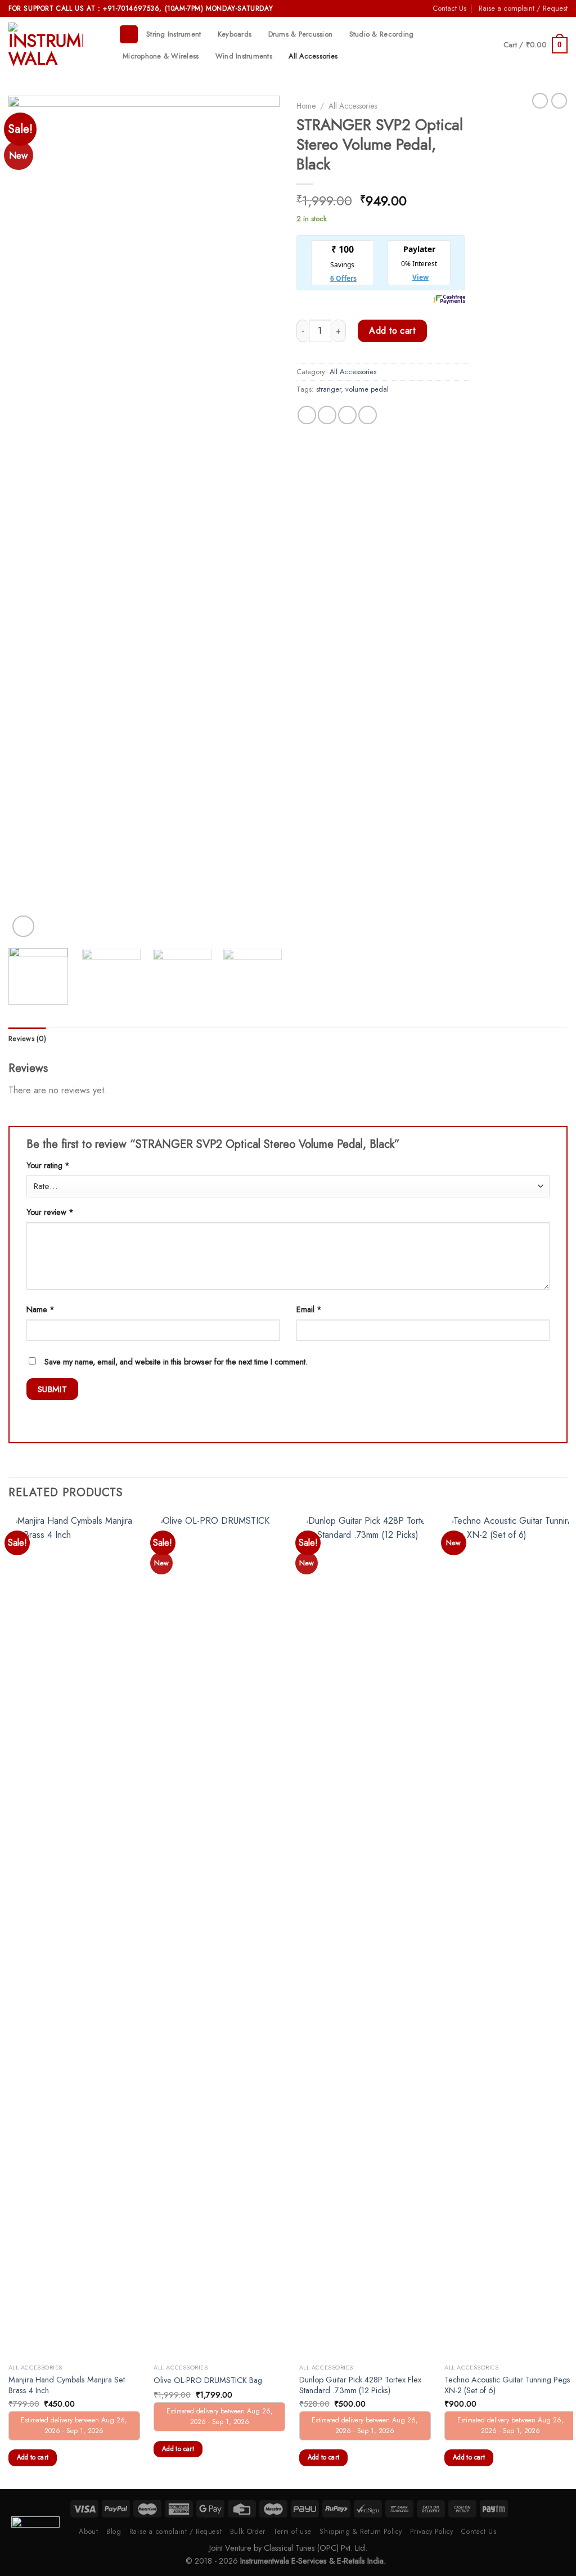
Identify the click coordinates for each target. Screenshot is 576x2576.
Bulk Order (248, 2532)
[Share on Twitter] (327, 415)
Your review (50, 1212)
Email (309, 1309)
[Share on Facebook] (307, 415)
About (88, 2532)
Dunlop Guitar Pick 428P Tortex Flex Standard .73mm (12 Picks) (360, 2385)
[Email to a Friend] (347, 415)
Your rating (48, 1165)
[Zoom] (23, 926)
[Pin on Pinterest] (368, 415)
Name (40, 1309)
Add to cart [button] (33, 2457)
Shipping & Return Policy (361, 2532)
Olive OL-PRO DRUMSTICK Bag (208, 2380)
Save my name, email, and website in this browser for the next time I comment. (176, 1362)
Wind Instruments (244, 56)
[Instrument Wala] (55, 45)
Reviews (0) (27, 1038)
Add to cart (392, 331)
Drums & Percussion (301, 34)
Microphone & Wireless (161, 56)
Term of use (292, 2532)
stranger (328, 389)
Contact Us (449, 8)
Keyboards (235, 34)
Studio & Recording (382, 34)
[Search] (129, 35)
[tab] (27, 1039)
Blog (114, 2532)
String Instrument (174, 34)
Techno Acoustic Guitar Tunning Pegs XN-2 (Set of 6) (507, 2385)
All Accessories (313, 56)
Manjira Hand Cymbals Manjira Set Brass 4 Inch (67, 2385)
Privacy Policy (432, 2532)
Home (306, 106)
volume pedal (367, 389)
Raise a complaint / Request (523, 8)
